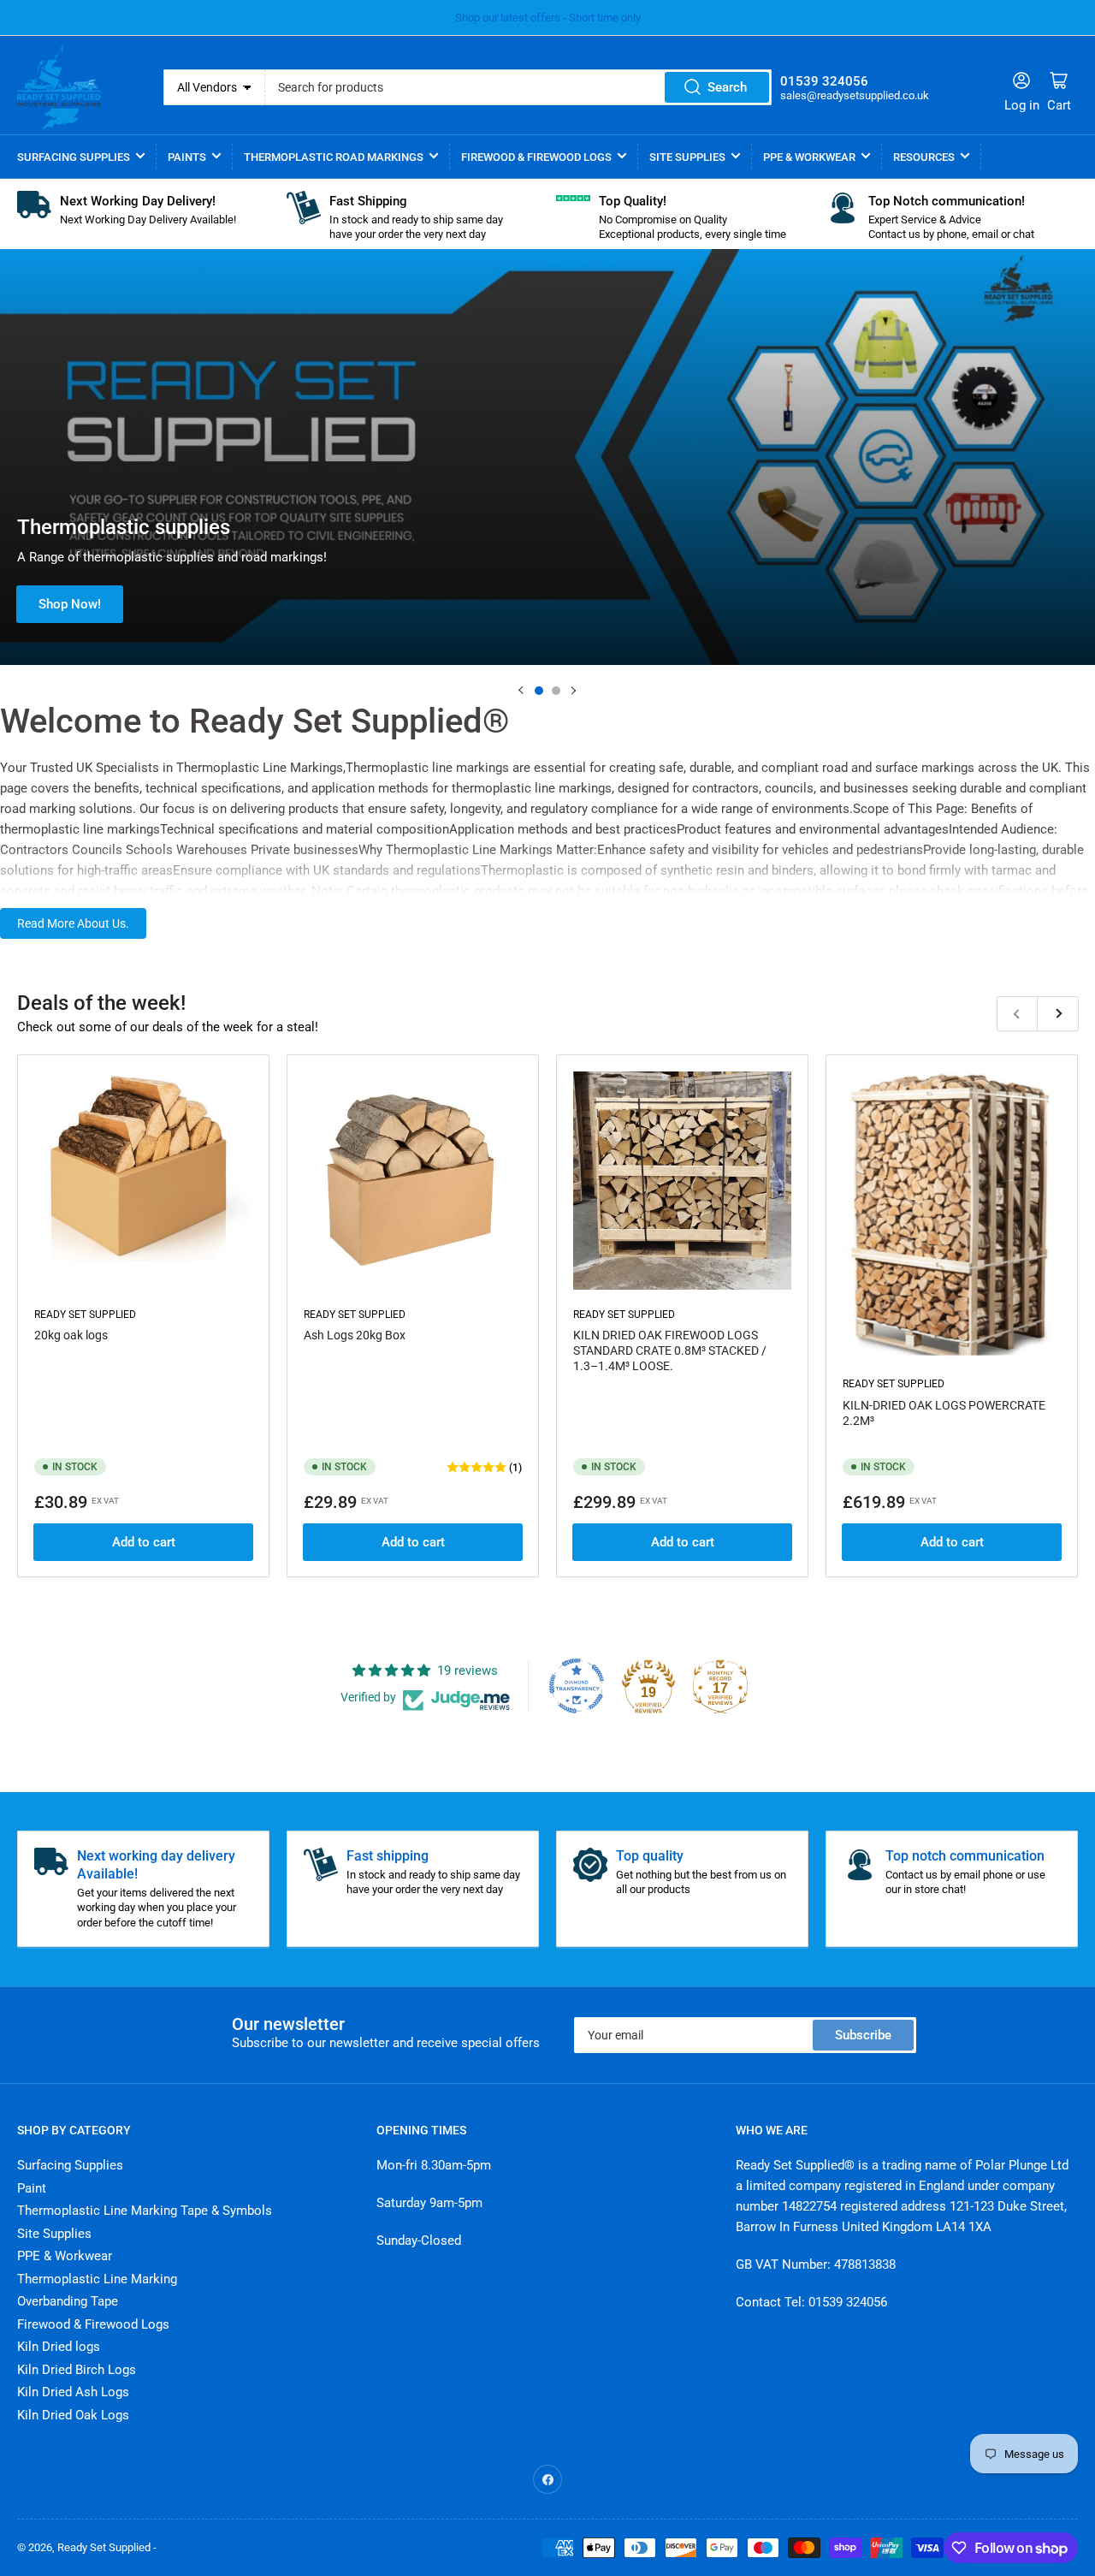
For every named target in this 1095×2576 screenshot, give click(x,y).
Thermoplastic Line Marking (97, 2279)
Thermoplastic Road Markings (334, 157)
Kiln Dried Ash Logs (73, 2392)
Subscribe (863, 2035)
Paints (187, 157)
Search (727, 87)
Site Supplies (687, 157)
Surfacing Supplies (74, 157)
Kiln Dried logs (59, 2347)
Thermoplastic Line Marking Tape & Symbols (145, 2211)
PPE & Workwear (809, 157)
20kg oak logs (71, 1335)
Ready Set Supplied (85, 1315)
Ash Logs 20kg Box (355, 1335)
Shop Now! (70, 604)
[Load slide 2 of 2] (556, 691)
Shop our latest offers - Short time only (548, 18)
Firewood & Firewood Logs (536, 157)
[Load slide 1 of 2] (539, 691)
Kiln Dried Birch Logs (77, 2370)
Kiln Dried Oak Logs (73, 2415)
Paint (32, 2188)
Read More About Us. (73, 923)
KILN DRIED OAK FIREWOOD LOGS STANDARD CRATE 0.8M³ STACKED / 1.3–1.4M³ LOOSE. (670, 1350)
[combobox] (519, 87)
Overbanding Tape (68, 2301)
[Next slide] (573, 691)
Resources (924, 157)
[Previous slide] (522, 691)
